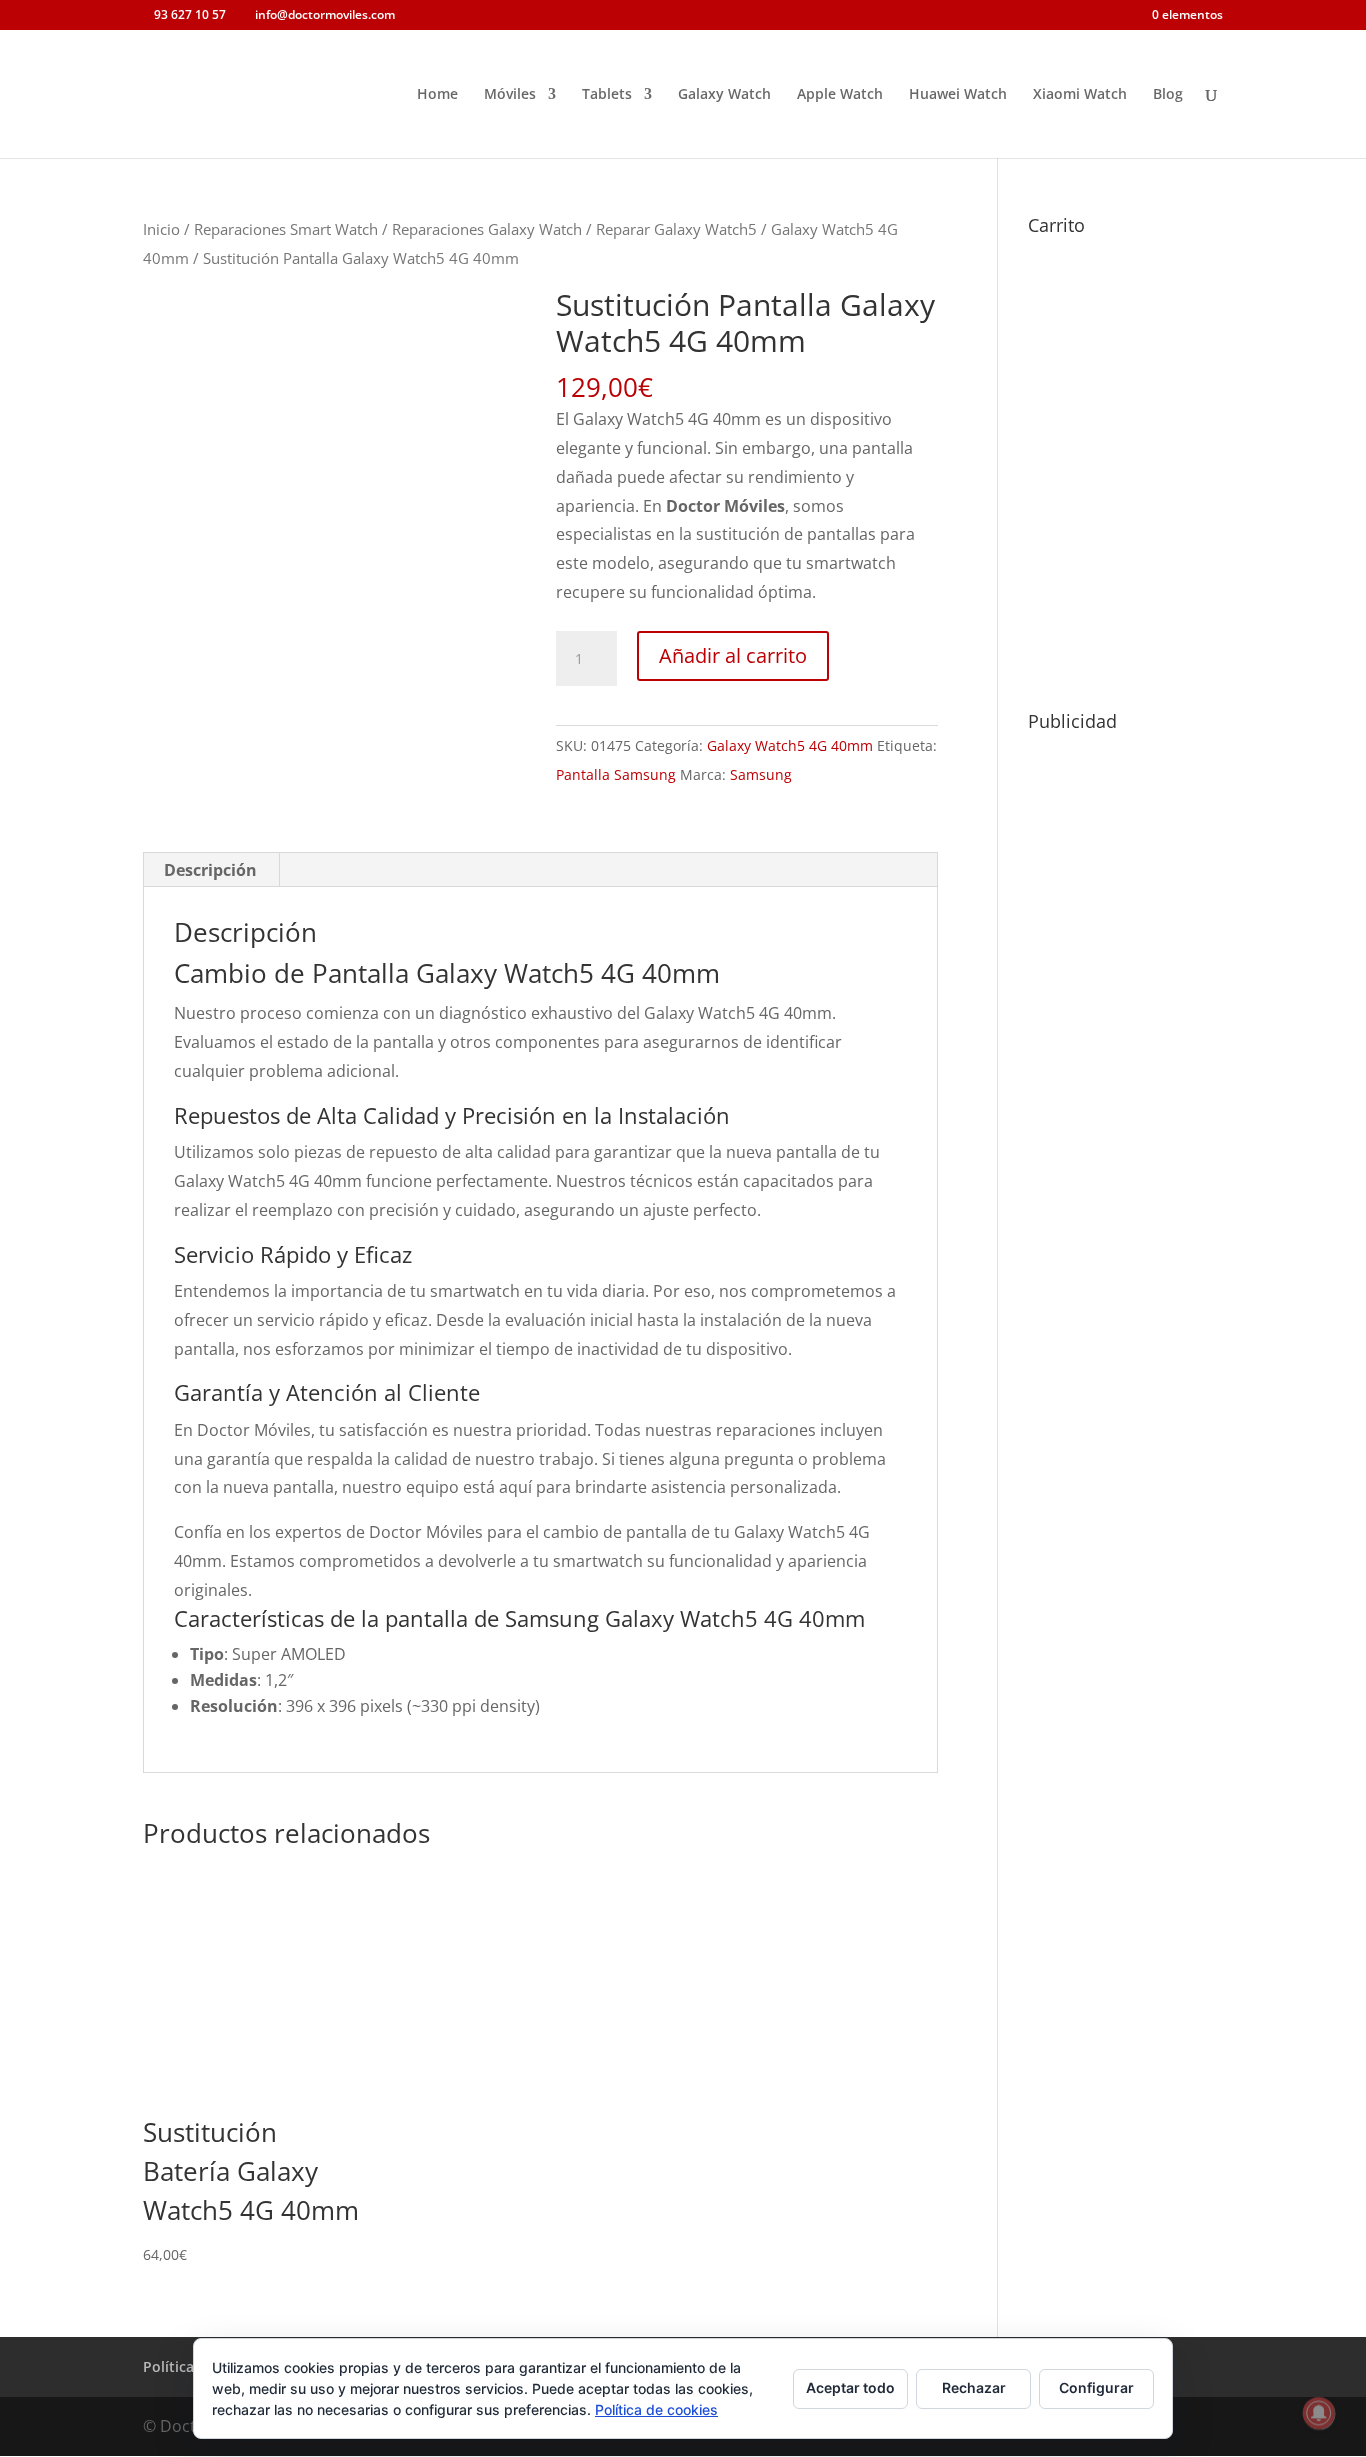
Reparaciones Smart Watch (286, 229)
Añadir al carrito (733, 655)
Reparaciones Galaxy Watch (487, 229)
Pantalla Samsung (616, 774)
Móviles (510, 95)
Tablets (607, 95)
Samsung (761, 774)
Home (437, 95)
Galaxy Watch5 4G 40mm (790, 745)
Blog (1168, 95)
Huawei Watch (958, 95)
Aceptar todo (850, 2387)
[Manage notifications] (1319, 2413)
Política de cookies (656, 2409)
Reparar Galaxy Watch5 (676, 229)
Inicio (161, 229)
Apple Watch (840, 95)
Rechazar (974, 2387)
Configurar (1096, 2387)
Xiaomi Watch (1080, 95)
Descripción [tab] (210, 870)
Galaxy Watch (724, 95)
